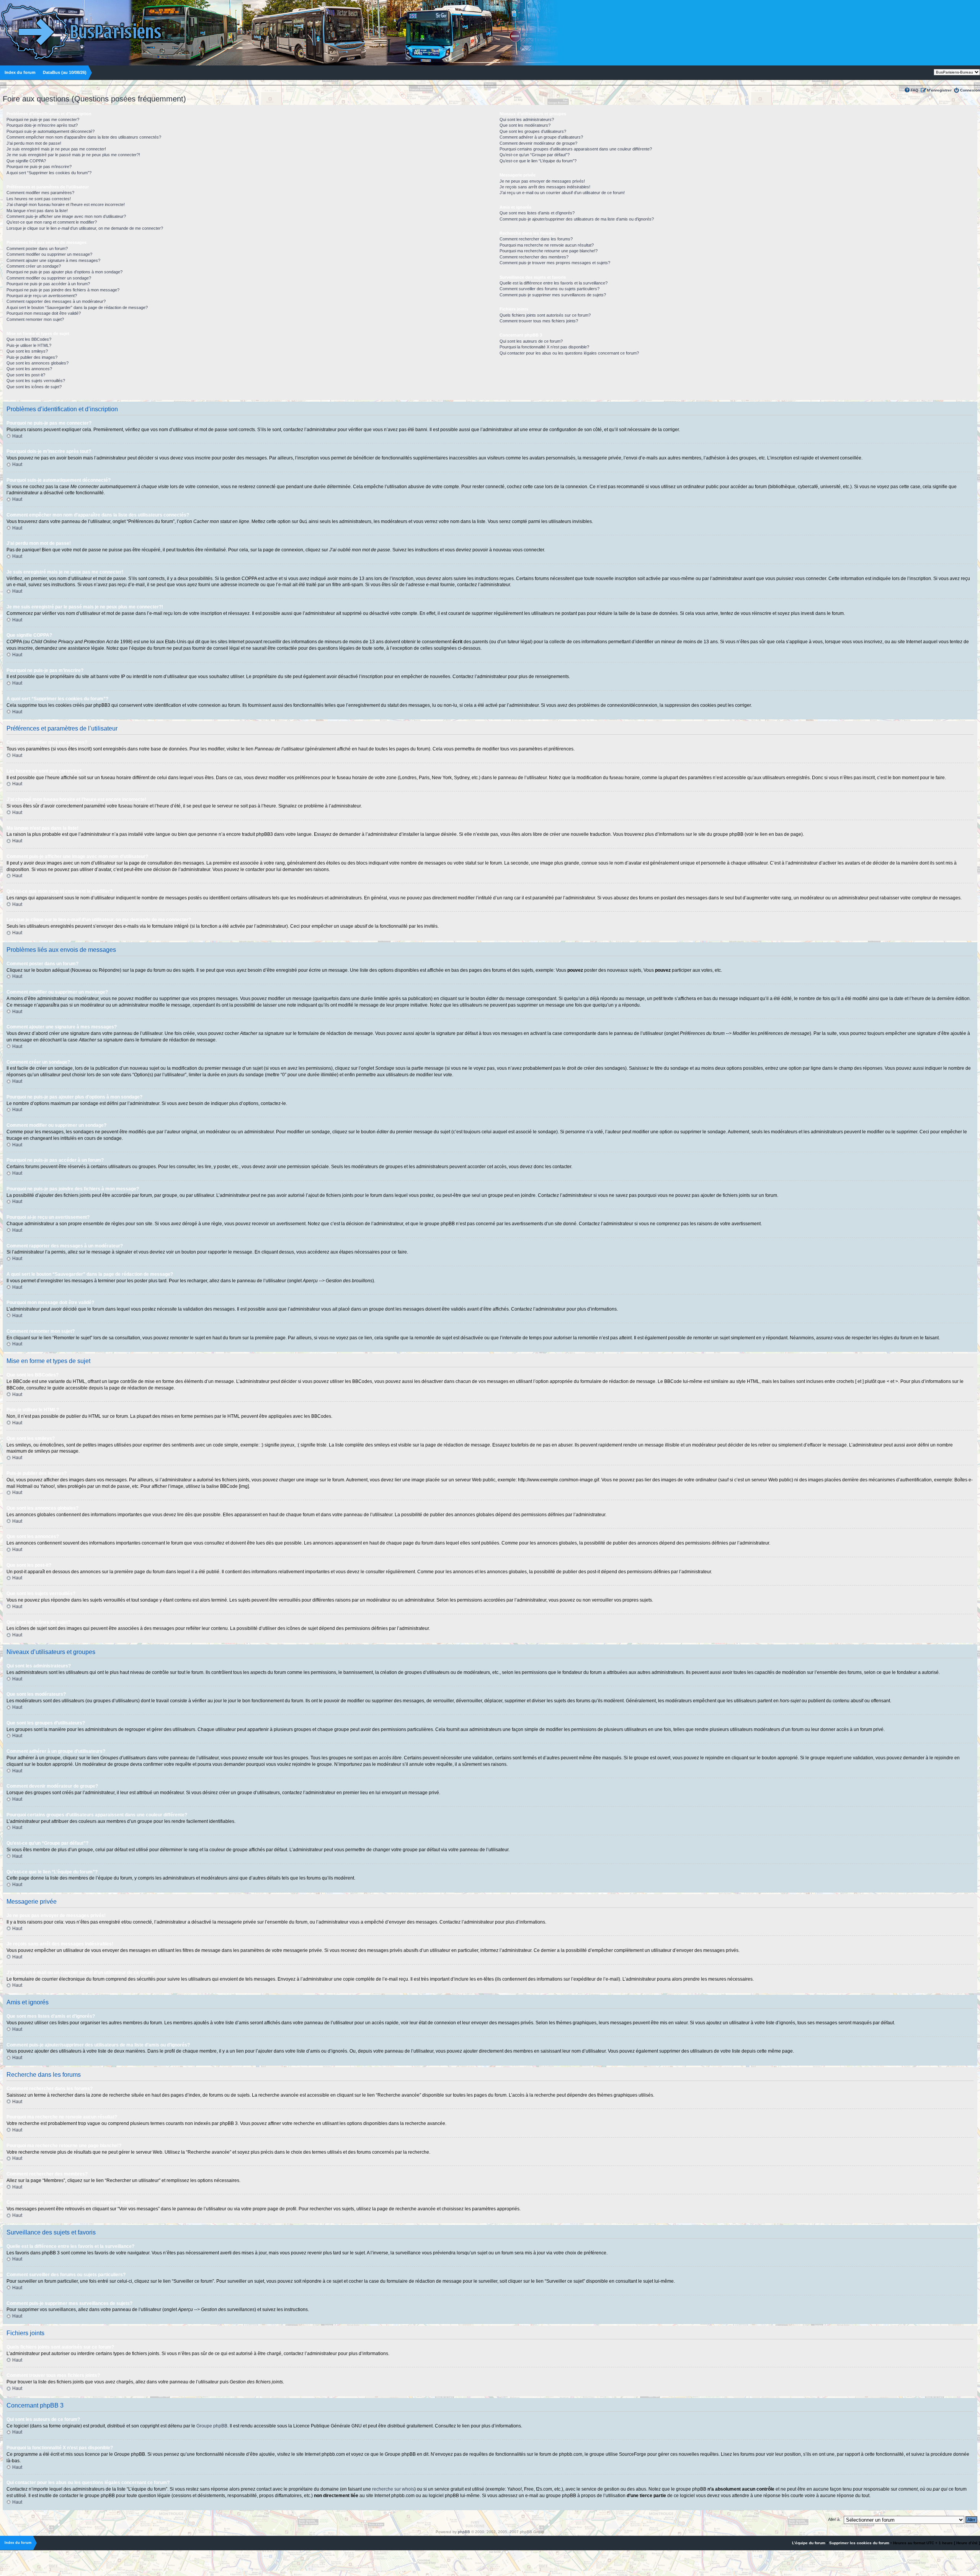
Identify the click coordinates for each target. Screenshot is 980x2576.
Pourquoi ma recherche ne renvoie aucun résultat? (547, 245)
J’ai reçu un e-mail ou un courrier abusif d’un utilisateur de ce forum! (562, 193)
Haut (17, 436)
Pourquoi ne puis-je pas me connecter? (43, 119)
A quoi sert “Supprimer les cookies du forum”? (49, 173)
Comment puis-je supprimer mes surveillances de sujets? (553, 295)
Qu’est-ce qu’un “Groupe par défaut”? (535, 155)
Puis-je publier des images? (32, 357)
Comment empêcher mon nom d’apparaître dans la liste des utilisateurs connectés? (84, 137)
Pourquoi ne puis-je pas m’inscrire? (39, 167)
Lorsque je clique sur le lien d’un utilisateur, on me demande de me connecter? (85, 228)
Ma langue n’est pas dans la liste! (37, 211)
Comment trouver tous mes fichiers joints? (539, 321)
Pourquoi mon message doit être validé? (44, 313)
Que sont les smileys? (27, 351)
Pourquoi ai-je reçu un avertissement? (42, 296)
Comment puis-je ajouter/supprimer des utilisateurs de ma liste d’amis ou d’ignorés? (577, 219)
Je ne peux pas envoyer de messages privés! (542, 181)
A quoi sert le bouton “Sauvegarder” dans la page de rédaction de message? (77, 307)
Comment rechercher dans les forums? (536, 239)
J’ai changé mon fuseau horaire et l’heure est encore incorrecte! (66, 204)
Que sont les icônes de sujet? (34, 387)
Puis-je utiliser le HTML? (29, 345)
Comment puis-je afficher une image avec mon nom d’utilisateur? (66, 216)
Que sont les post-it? (26, 375)
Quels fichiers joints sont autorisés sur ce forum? (545, 315)
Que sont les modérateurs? (525, 125)
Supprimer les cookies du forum (859, 2543)
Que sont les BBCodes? (29, 339)
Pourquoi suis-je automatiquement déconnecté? (51, 131)
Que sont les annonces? (29, 369)
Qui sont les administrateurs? (527, 119)
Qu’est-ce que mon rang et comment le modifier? (52, 222)
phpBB (464, 2532)
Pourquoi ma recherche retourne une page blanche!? (549, 251)
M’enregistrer (939, 90)
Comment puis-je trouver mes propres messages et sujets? (555, 263)
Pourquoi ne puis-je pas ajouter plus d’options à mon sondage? (65, 272)
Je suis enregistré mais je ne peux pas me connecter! (56, 149)
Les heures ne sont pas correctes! (39, 199)
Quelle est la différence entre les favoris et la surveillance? (554, 283)
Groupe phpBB (212, 2426)
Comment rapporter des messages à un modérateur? (56, 301)
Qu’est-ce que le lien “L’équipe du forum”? (538, 161)
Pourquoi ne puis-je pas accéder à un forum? (48, 284)
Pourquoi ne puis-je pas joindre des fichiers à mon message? (63, 290)
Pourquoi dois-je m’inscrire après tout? (42, 125)
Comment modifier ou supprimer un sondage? (49, 278)
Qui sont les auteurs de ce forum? (531, 341)
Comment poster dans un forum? (37, 248)
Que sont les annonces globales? (38, 363)
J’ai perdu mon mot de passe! (34, 143)
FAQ (915, 90)
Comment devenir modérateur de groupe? (538, 143)
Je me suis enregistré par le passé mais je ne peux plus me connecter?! (73, 155)
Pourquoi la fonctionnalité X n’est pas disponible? (544, 347)
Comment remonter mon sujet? (35, 319)
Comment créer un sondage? (34, 266)
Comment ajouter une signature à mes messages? (53, 260)
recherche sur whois (393, 2489)
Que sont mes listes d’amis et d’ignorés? (537, 213)
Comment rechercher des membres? (534, 257)
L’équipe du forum (809, 2543)
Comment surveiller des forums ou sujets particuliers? (550, 289)
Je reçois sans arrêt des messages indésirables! (545, 187)
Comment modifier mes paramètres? (40, 193)
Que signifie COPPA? (26, 161)
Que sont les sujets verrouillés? (36, 381)
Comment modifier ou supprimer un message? (49, 254)
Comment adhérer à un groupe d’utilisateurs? (541, 137)
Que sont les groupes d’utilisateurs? (533, 131)
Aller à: (834, 2519)
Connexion (970, 90)
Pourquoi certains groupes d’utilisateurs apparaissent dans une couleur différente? (576, 149)
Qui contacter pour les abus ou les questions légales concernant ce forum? (569, 353)
